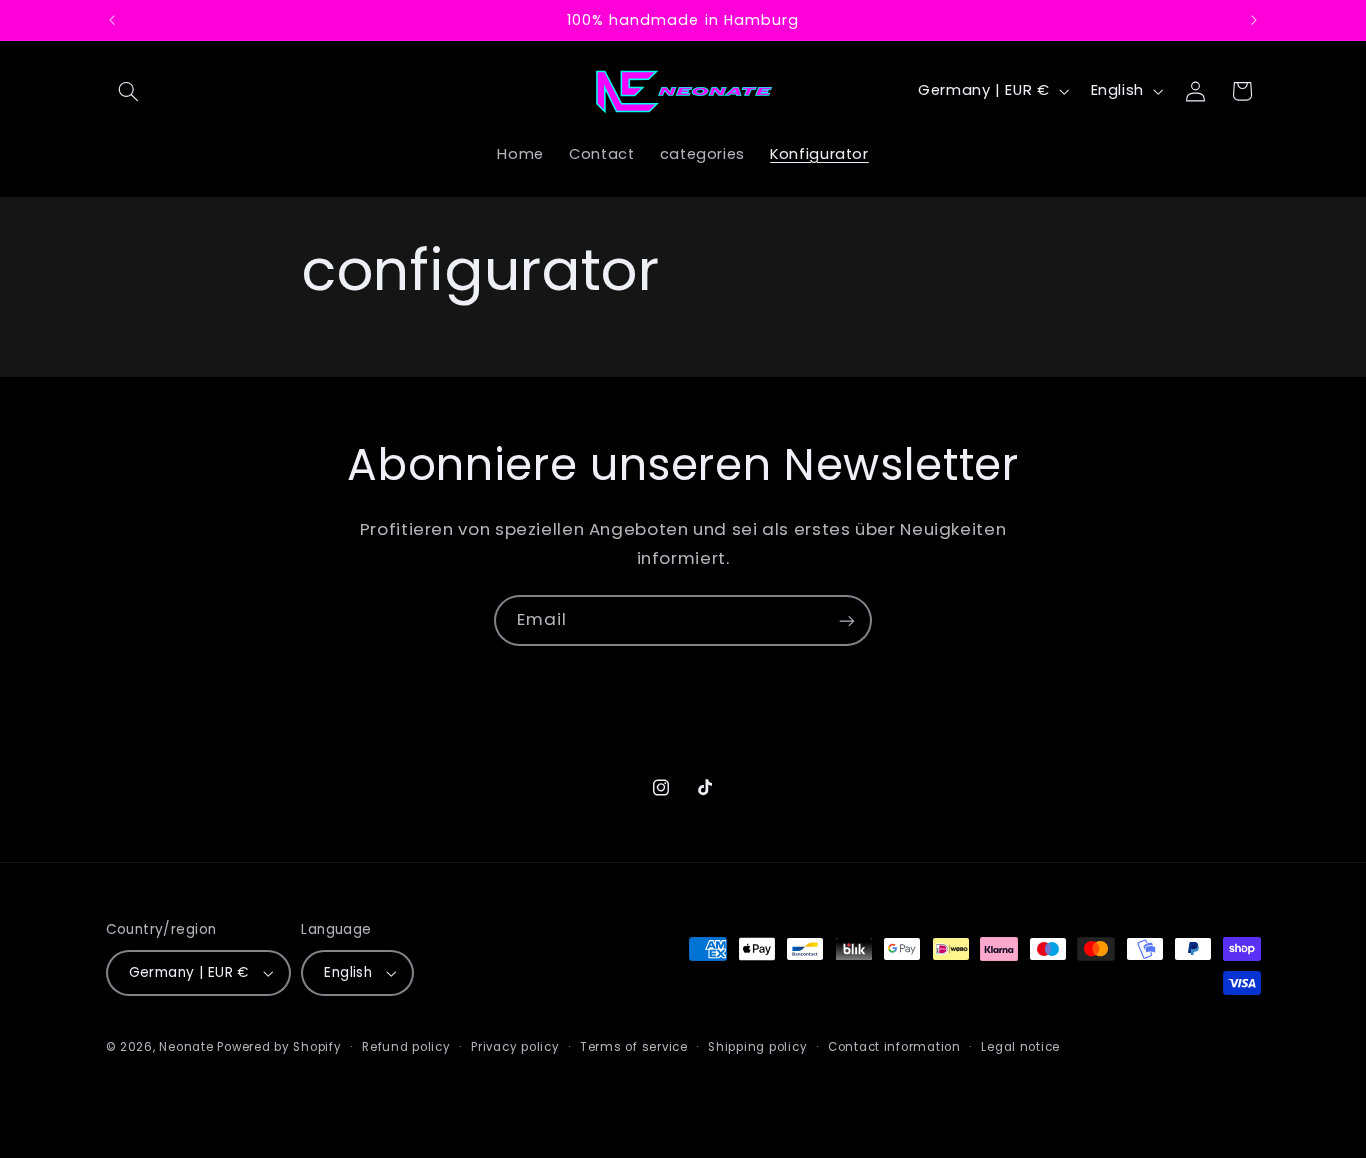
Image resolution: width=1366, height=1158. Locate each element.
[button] (129, 91)
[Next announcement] (1254, 20)
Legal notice (1020, 1047)
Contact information (894, 1047)
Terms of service (634, 1047)
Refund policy (406, 1047)
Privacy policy (515, 1047)
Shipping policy (757, 1047)
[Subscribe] (847, 620)
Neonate (186, 1047)
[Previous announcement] (112, 20)
